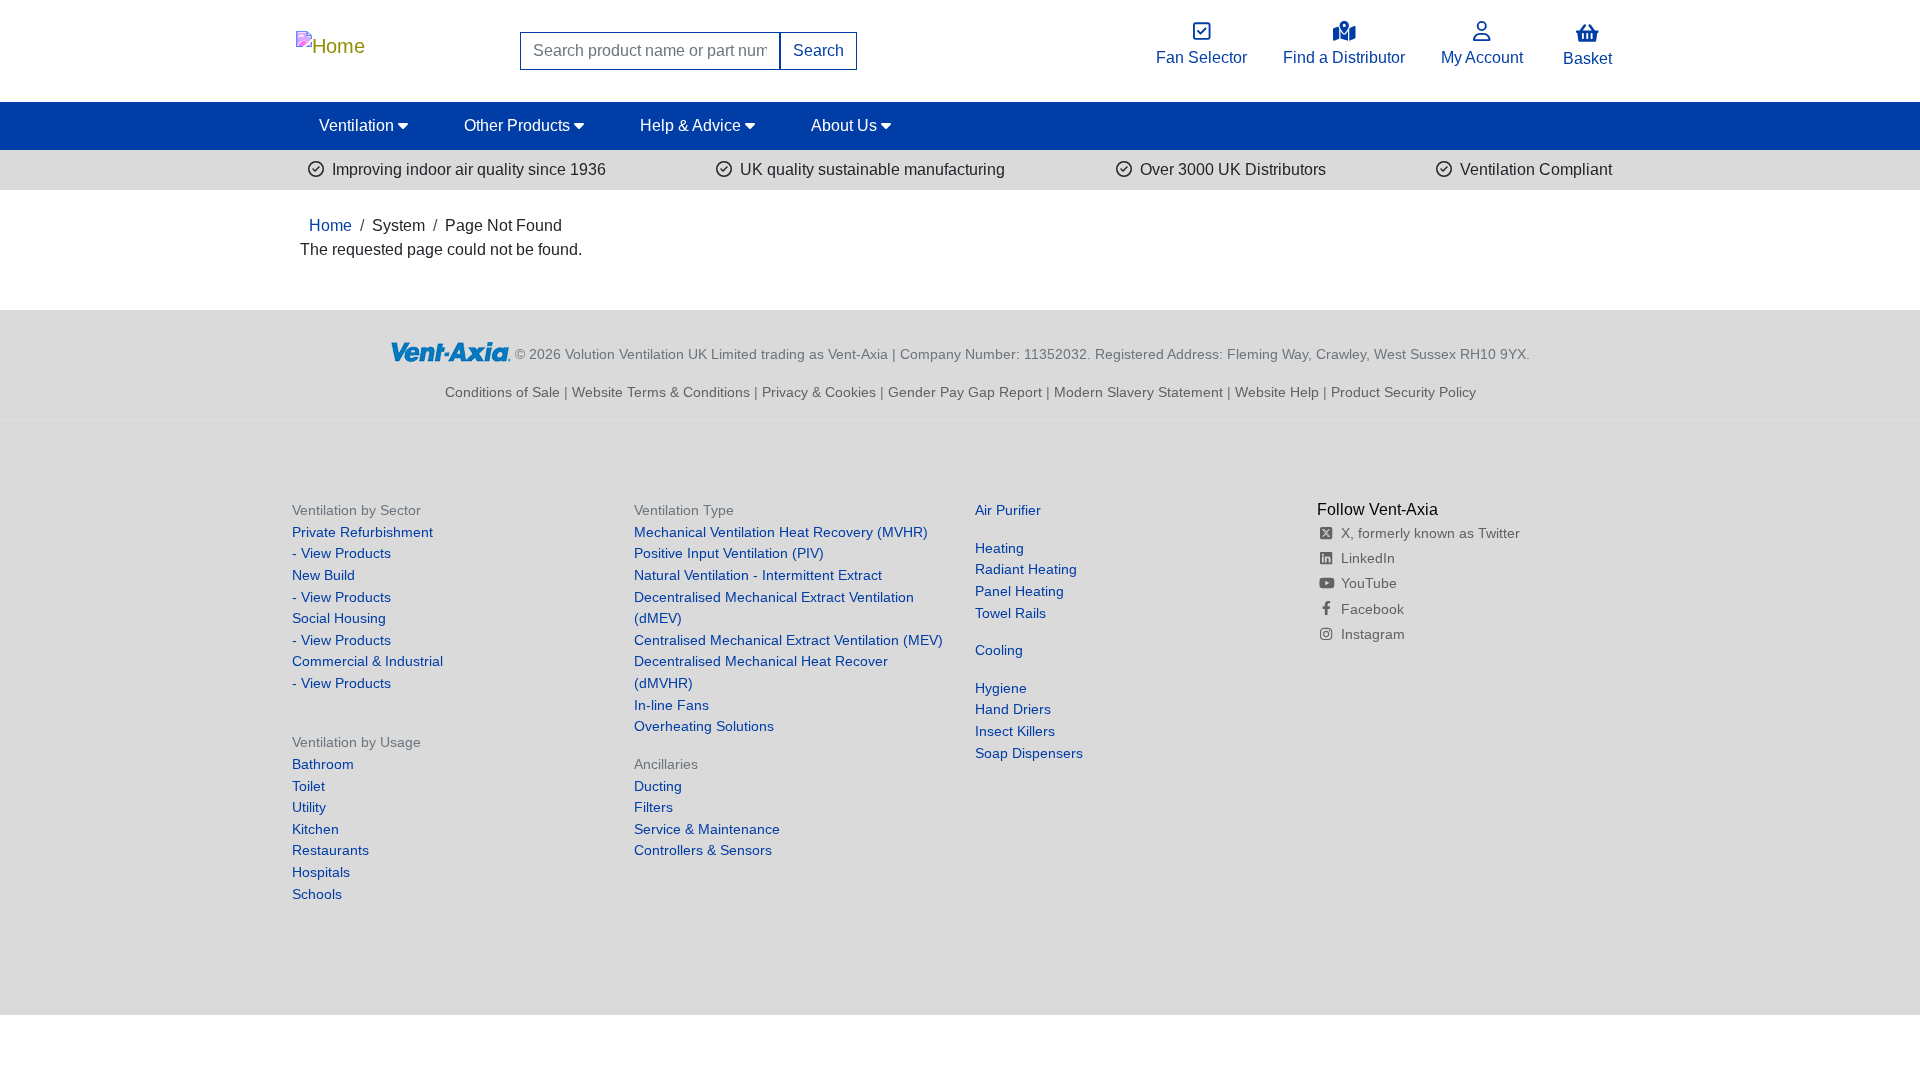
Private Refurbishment (362, 532)
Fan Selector (1201, 57)
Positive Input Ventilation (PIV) (729, 553)
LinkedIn (1368, 558)
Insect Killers (1015, 731)
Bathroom (323, 764)
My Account (1482, 57)
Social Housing (339, 618)
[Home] (330, 41)
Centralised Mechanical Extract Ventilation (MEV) (788, 640)
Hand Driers (1013, 709)
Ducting (658, 786)
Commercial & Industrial (367, 661)
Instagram (1373, 634)
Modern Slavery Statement (1138, 392)
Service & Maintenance (707, 829)
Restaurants (330, 850)
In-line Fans (671, 705)
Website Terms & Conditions (661, 392)
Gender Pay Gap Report (965, 392)
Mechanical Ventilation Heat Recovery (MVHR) (781, 532)
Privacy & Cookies (819, 392)
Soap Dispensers (1029, 753)
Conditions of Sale (502, 392)
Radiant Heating (1026, 569)
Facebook (1372, 609)
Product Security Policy (1403, 392)
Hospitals (321, 872)
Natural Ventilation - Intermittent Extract (758, 575)
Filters (653, 807)
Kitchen (315, 829)
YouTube (1369, 583)
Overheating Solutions (704, 726)
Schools (317, 894)
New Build (323, 575)
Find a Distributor (1344, 57)
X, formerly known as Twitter (1430, 533)
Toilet (308, 786)
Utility (309, 807)
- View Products (341, 553)
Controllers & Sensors (703, 850)
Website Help (1277, 392)
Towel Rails (1010, 613)
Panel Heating (1019, 591)
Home (330, 225)
